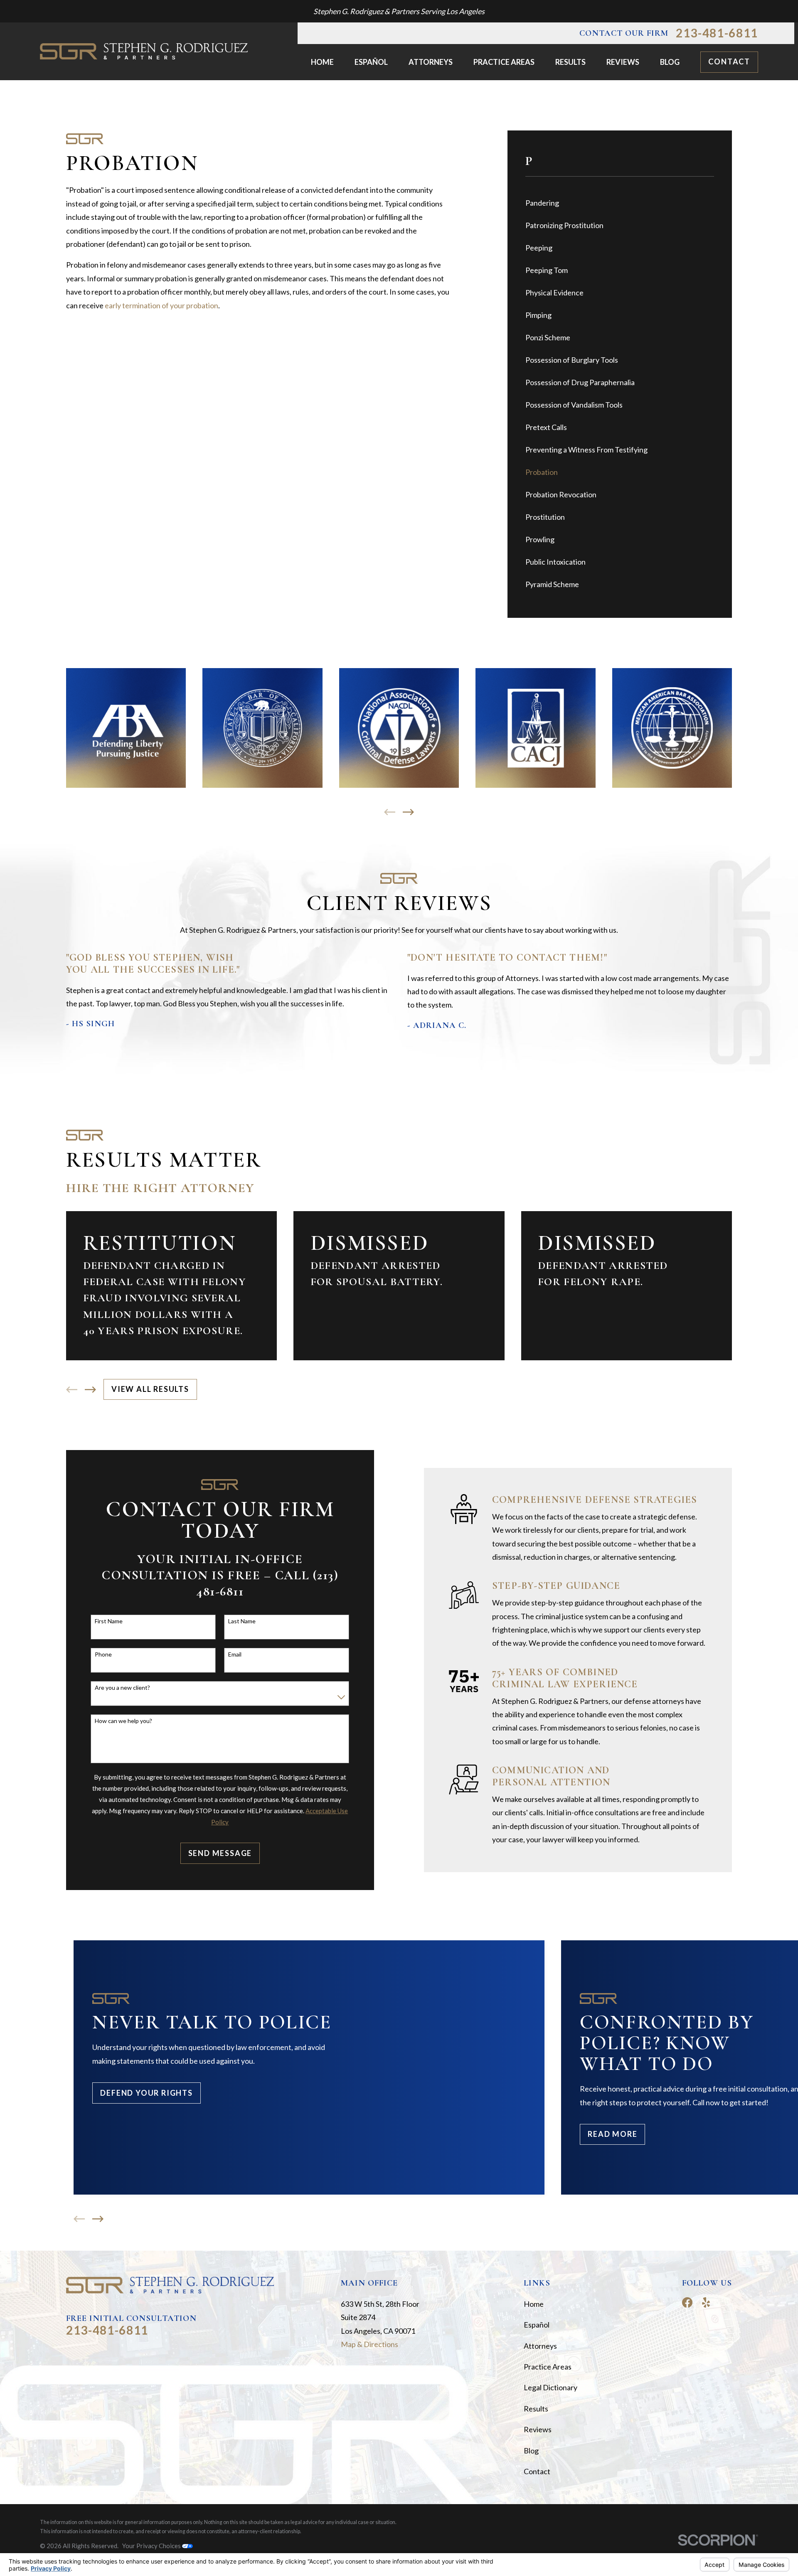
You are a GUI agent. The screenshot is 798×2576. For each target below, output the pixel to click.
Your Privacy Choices (152, 2546)
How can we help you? (123, 1721)
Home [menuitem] (322, 62)
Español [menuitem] (371, 62)
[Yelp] (706, 2302)
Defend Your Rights (146, 2093)
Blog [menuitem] (670, 62)
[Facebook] (687, 2302)
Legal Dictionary (550, 2387)
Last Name (242, 1621)
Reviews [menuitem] (623, 62)
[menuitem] (620, 203)
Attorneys (540, 2346)
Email (235, 1654)
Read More (612, 2134)
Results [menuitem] (570, 62)
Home (534, 2304)
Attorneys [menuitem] (431, 62)
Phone (103, 1654)
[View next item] (408, 812)
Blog (531, 2451)
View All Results (150, 1389)
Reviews (538, 2429)
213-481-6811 (717, 33)
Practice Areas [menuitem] (504, 62)
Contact (729, 61)
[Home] (144, 52)
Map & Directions (369, 2344)
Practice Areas (548, 2367)
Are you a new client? (122, 1688)
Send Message (220, 1853)
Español (537, 2325)
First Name (109, 1621)
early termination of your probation (161, 305)
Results (536, 2409)
